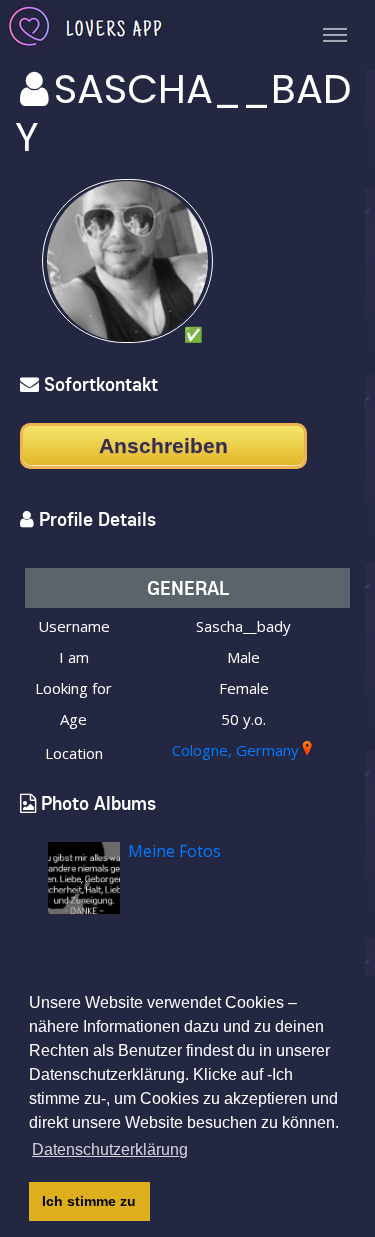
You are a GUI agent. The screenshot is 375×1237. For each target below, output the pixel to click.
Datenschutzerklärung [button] (110, 1149)
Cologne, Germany (235, 750)
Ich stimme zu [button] (89, 1201)
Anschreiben (163, 445)
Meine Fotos (174, 851)
